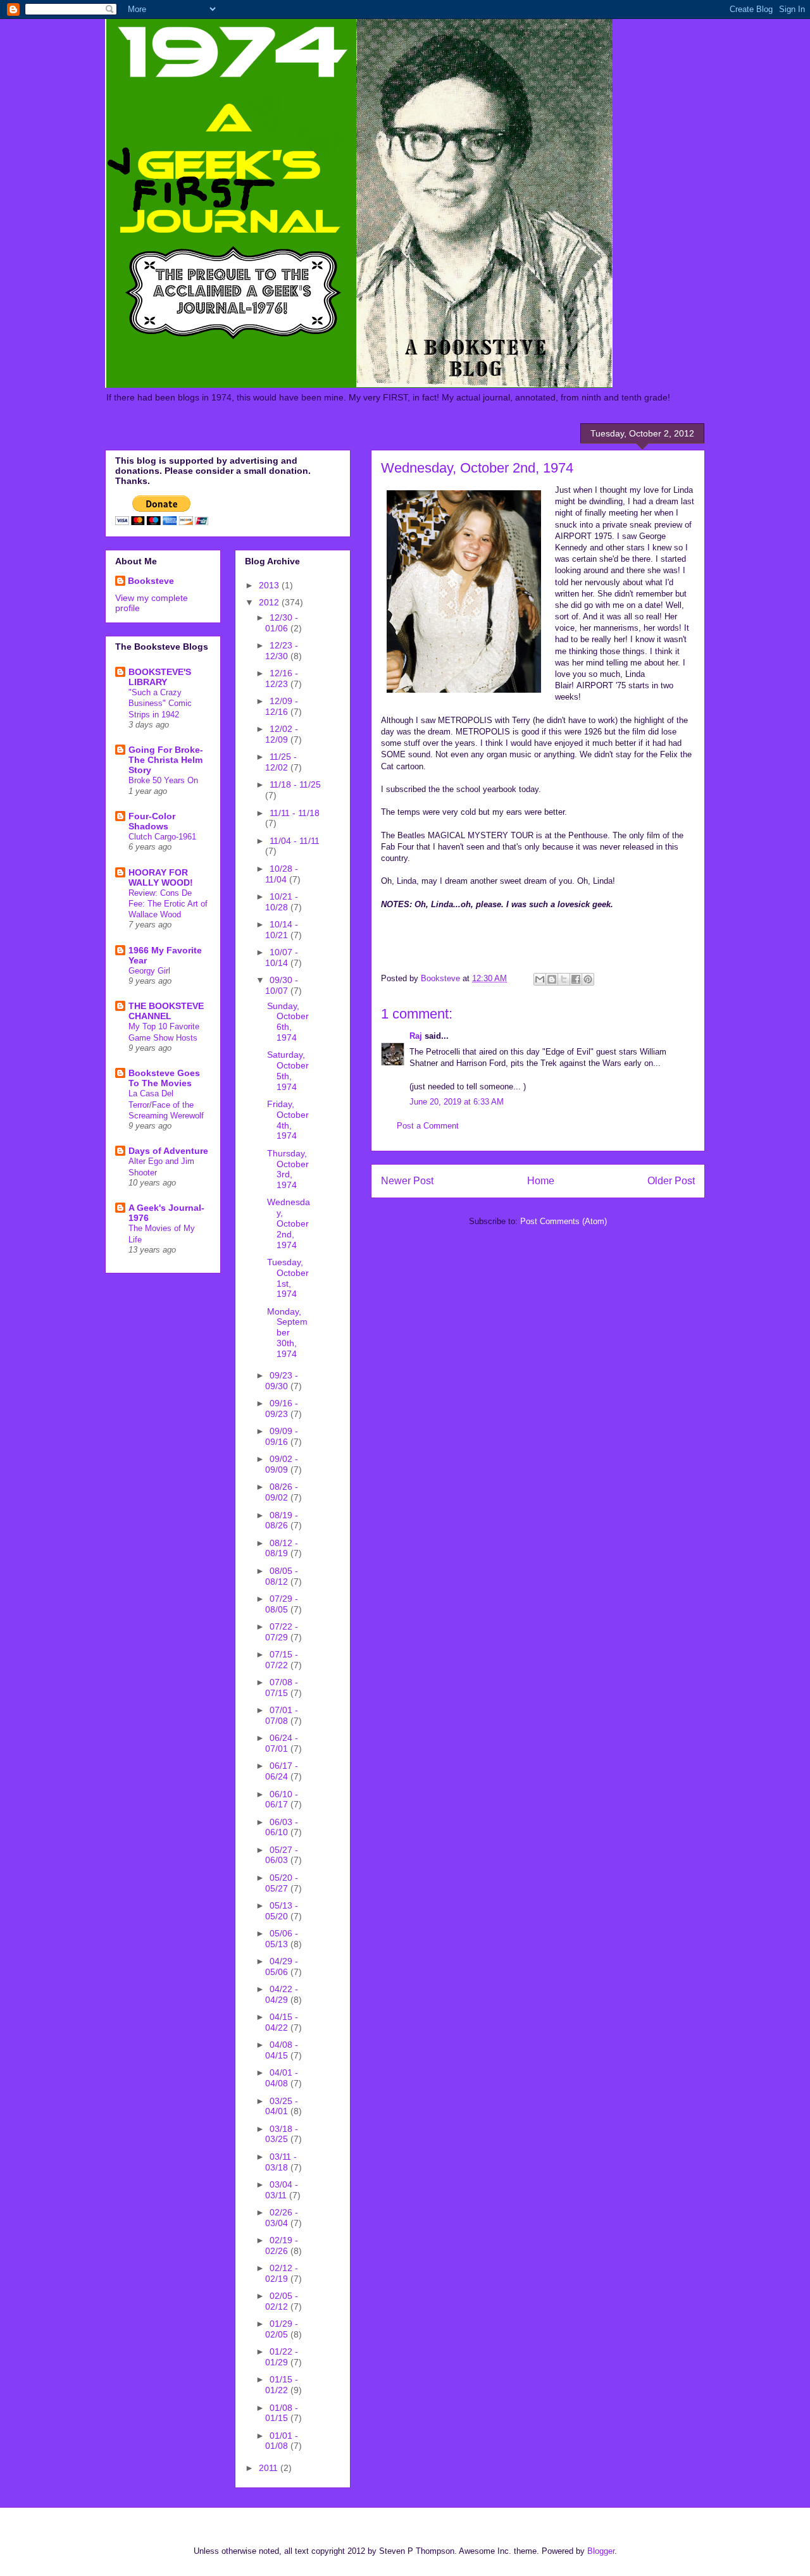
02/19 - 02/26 (282, 2245)
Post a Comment (428, 1126)
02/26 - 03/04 (282, 2218)
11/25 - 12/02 (281, 762)
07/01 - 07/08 (282, 1715)
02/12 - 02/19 (282, 2273)
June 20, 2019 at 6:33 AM (457, 1102)
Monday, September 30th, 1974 (287, 1333)
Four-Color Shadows (152, 821)
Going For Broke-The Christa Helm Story (166, 760)
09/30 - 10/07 (282, 985)
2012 (270, 602)
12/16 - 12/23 (282, 678)
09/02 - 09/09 (282, 1464)
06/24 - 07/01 (282, 1743)
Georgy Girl (149, 971)
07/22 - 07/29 (282, 1632)
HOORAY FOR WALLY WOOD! (161, 877)
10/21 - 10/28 (282, 902)
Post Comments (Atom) (564, 1221)
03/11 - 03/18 (281, 2162)
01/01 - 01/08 (282, 2441)
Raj (416, 1036)
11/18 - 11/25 (295, 784)
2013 (270, 585)
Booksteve (151, 581)
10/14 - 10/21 (282, 930)
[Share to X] (564, 979)
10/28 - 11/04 (282, 874)
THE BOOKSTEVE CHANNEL (166, 1011)
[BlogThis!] (552, 979)
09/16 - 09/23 (282, 1409)
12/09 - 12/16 (282, 706)
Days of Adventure (168, 1151)
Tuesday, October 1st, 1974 (288, 1278)
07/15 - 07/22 (282, 1660)
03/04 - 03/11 (282, 2190)
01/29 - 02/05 (282, 2329)
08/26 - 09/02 (282, 1492)
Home (541, 1181)
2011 (270, 2468)
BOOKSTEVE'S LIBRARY (160, 677)
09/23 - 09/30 (282, 1381)
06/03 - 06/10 (282, 1827)
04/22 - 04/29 (282, 1994)
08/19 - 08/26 (282, 1520)
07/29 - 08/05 (282, 1604)
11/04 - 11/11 (295, 841)
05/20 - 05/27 (282, 1883)
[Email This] (540, 979)
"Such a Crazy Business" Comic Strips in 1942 (160, 703)
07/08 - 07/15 (282, 1687)
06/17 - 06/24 (282, 1771)
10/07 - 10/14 (282, 957)
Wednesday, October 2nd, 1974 (289, 1223)
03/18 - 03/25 (282, 2134)
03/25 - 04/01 (282, 2106)
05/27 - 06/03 (282, 1855)
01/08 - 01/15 (282, 2413)
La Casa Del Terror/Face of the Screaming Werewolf (166, 1105)
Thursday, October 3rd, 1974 (288, 1169)
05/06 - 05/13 (282, 1939)
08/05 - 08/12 (282, 1576)
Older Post (671, 1181)
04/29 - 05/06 (282, 1966)
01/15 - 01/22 (282, 2385)
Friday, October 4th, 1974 (288, 1120)
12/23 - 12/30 (282, 651)
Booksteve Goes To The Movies (164, 1078)
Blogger (601, 2551)
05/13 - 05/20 (282, 1911)
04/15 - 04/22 (282, 2022)
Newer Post (407, 1181)
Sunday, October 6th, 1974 (288, 1022)
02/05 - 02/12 (282, 2301)
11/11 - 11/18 (295, 813)
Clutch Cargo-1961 (162, 837)
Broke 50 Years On (163, 780)
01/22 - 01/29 (282, 2357)
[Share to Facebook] (576, 979)
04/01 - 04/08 (282, 2078)
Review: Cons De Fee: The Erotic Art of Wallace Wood (168, 904)
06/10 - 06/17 (282, 1799)
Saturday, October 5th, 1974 (288, 1070)
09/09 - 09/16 (282, 1436)
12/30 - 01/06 (282, 623)
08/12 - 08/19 (282, 1548)
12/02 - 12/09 (282, 734)
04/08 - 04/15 (282, 2050)
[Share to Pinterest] (588, 979)
